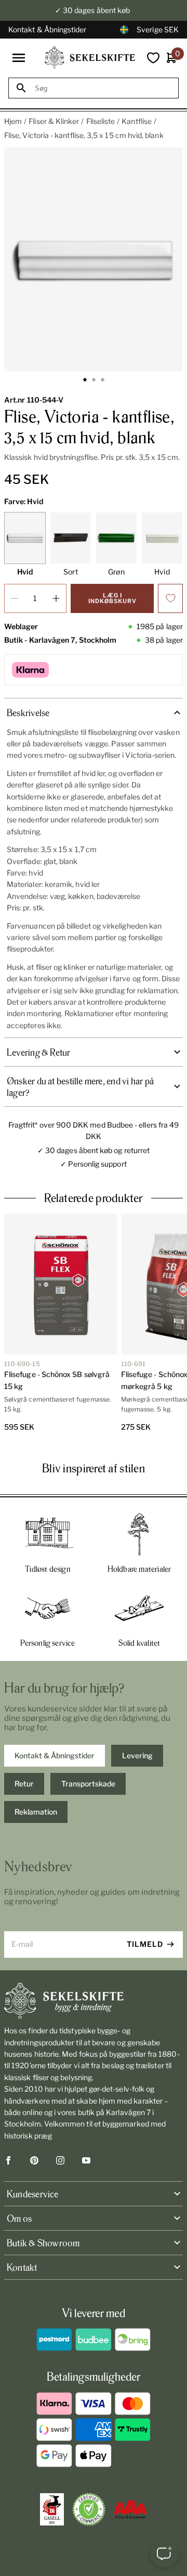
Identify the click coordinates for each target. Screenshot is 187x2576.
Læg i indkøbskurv (112, 598)
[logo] (90, 58)
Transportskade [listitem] (88, 1784)
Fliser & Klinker (54, 121)
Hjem (13, 121)
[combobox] (103, 88)
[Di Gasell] (52, 2509)
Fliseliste (101, 121)
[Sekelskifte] (94, 2001)
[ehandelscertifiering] (89, 2509)
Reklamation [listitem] (36, 1812)
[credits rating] (130, 2509)
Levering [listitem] (137, 1755)
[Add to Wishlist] (170, 598)
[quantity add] (56, 598)
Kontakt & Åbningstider (48, 29)
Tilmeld (145, 1944)
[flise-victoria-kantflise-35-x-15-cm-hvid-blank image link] (94, 259)
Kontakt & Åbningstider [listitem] (55, 1755)
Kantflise (137, 121)
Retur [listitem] (24, 1784)
